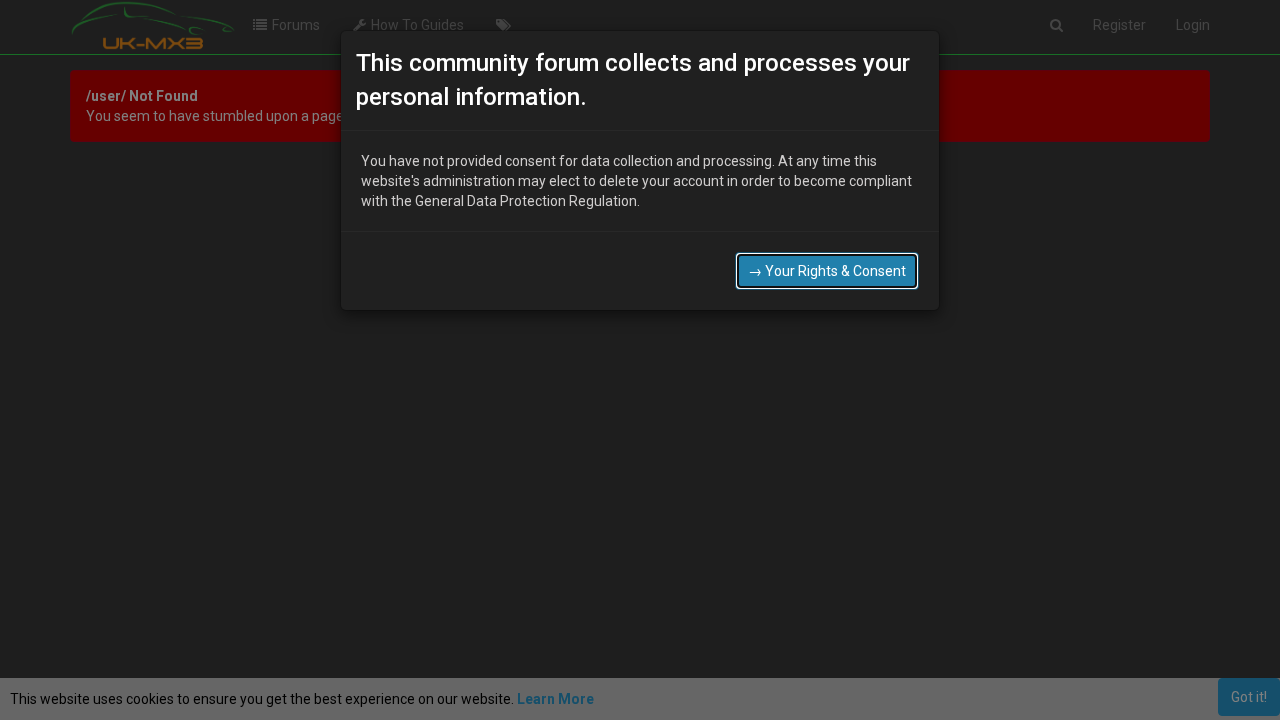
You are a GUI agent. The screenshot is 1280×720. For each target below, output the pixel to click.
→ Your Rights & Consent (827, 271)
